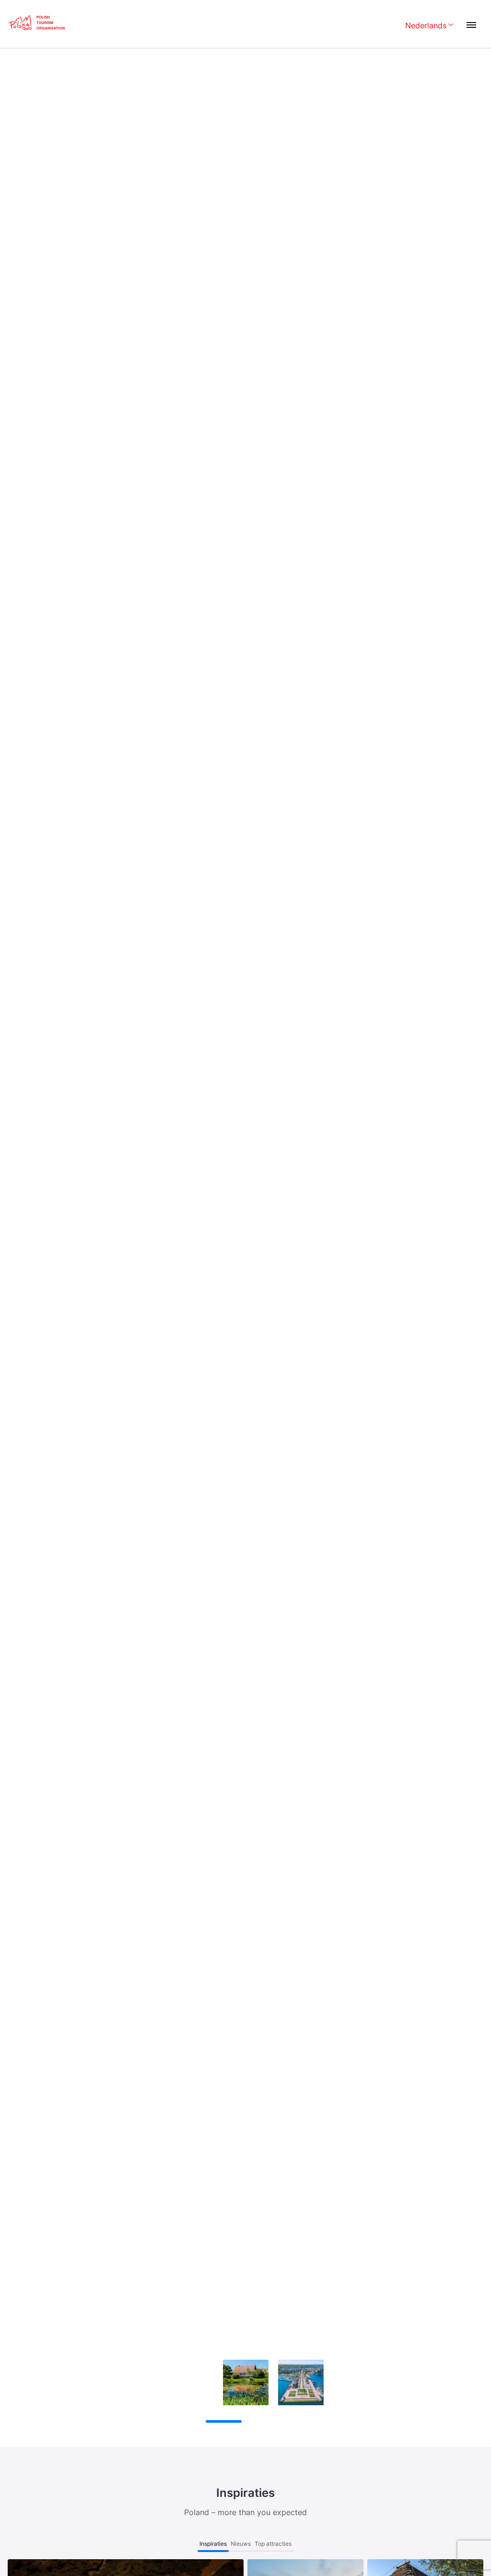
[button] (468, 2301)
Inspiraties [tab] (213, 2544)
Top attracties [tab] (273, 2544)
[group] (191, 2382)
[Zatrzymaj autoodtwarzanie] (174, 2422)
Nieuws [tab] (241, 2544)
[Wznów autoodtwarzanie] (192, 2422)
